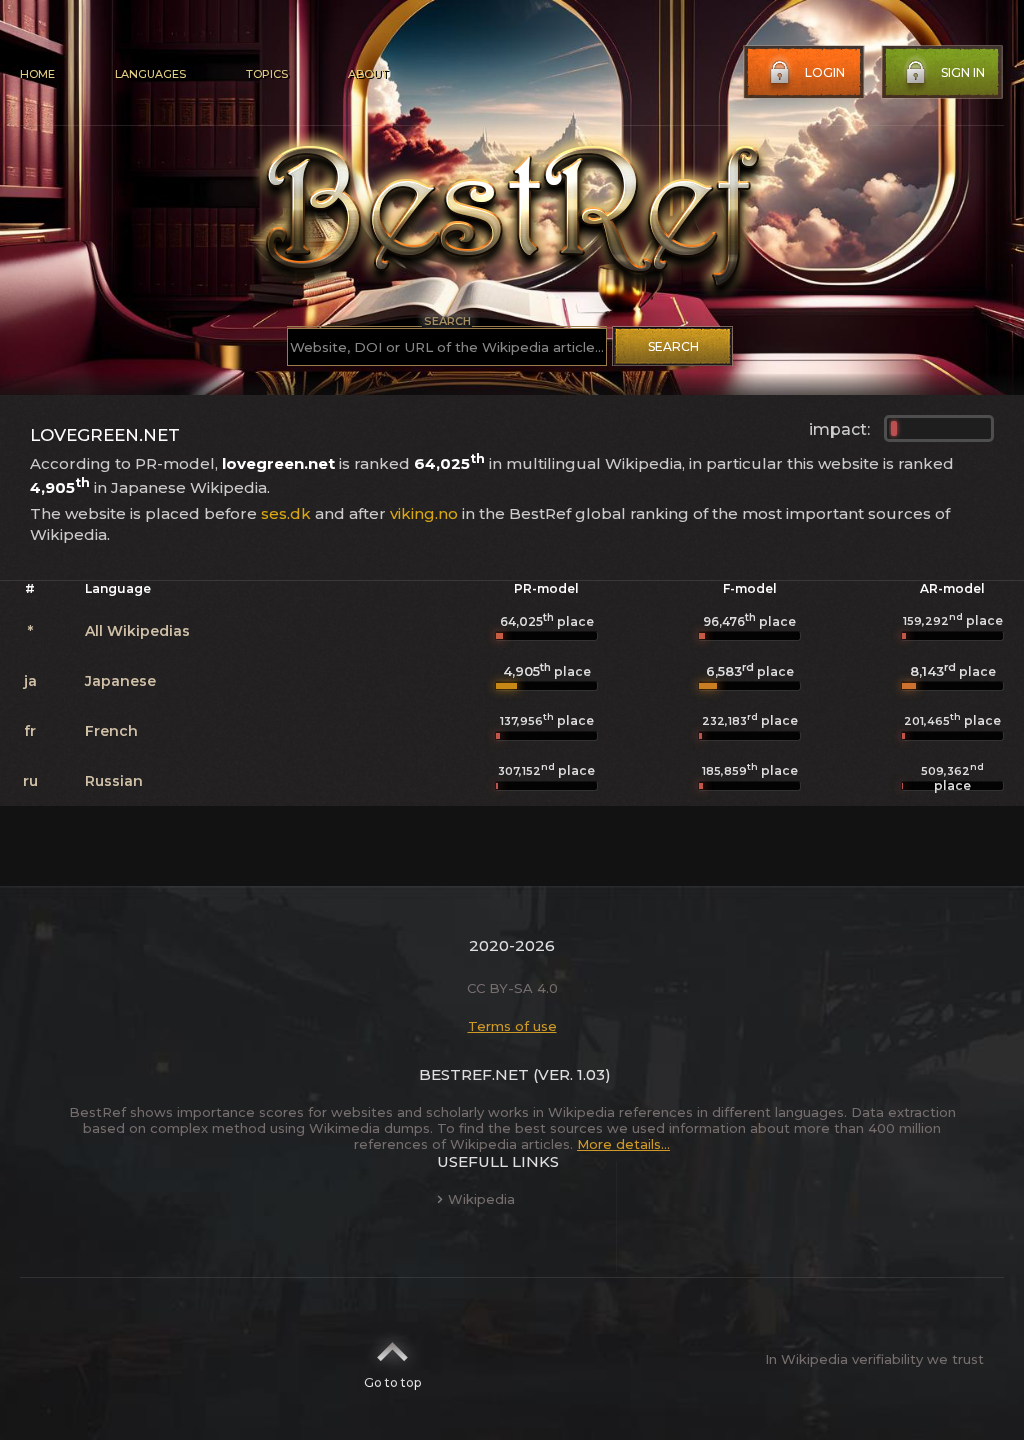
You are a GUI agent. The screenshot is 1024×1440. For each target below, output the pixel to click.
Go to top (392, 1382)
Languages (150, 74)
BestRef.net (474, 1074)
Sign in (963, 72)
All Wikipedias (137, 631)
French (111, 731)
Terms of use (512, 1026)
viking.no (424, 513)
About (368, 74)
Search (673, 346)
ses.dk (286, 513)
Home (37, 74)
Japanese (120, 681)
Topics (267, 74)
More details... (623, 1144)
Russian (114, 781)
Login (825, 72)
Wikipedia (481, 1199)
